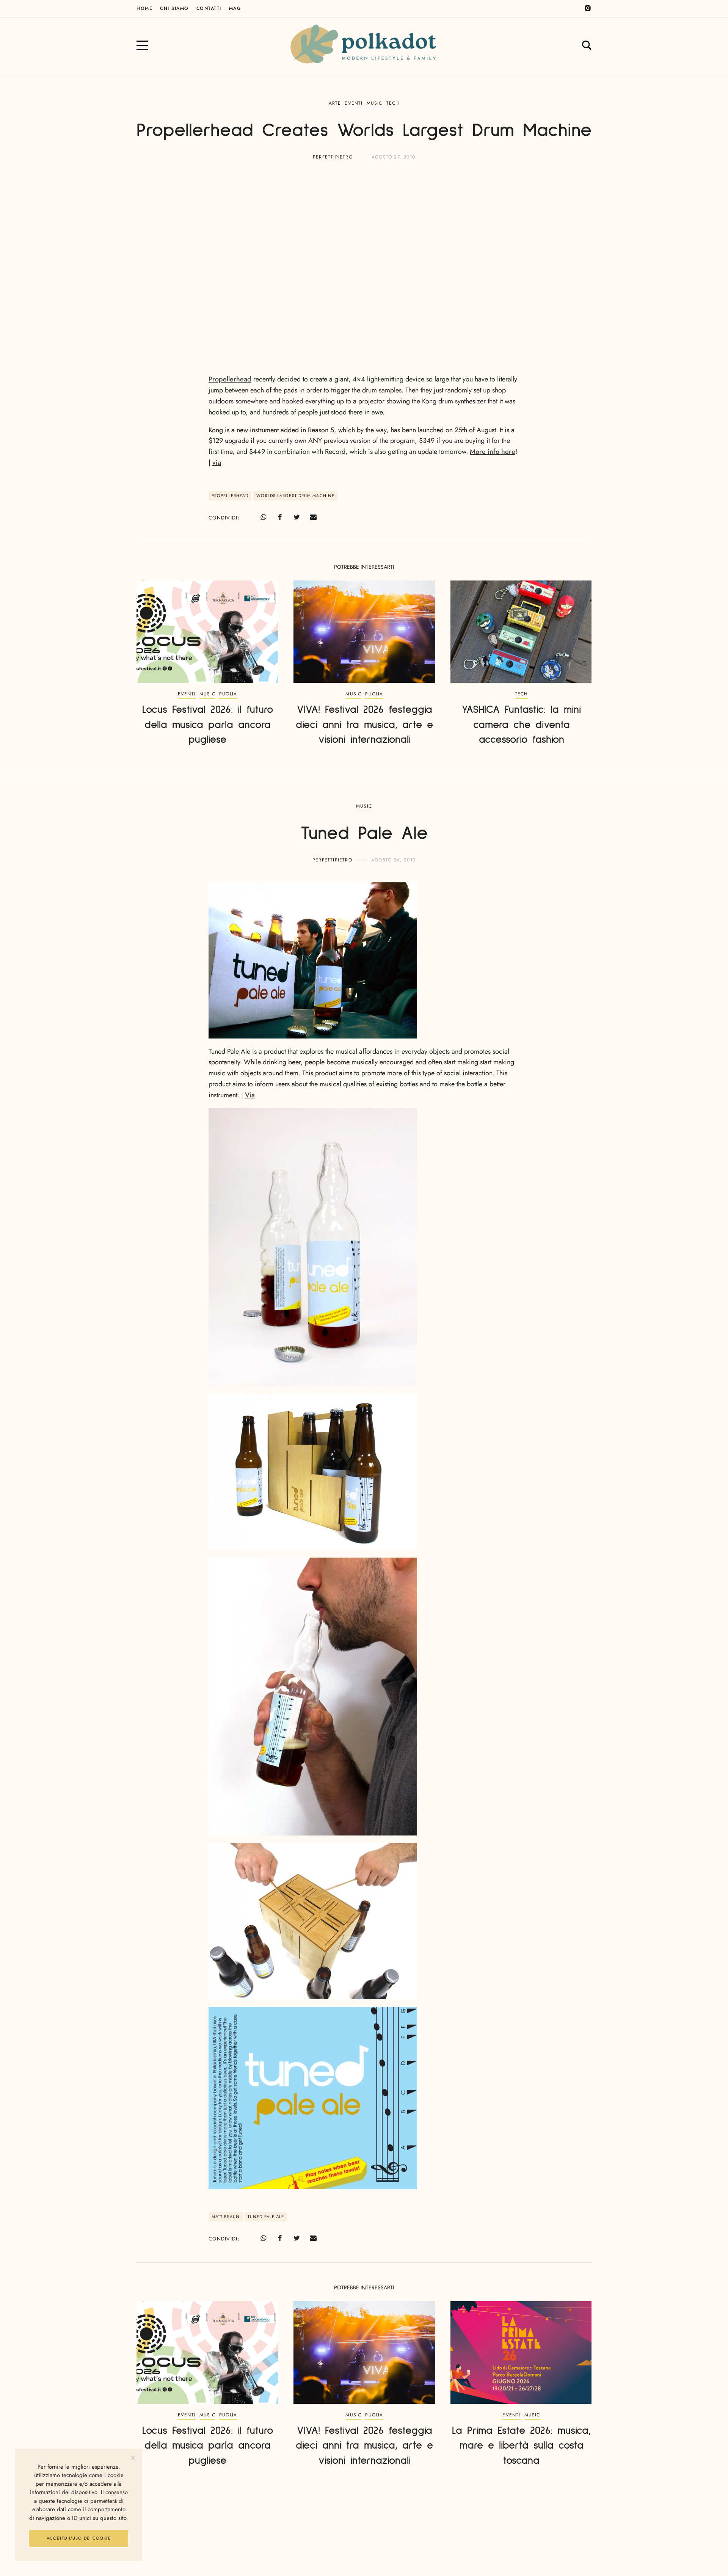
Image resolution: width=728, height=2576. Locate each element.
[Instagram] (588, 8)
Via (250, 1095)
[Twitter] (297, 517)
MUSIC (375, 103)
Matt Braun (226, 2217)
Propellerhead (230, 379)
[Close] (133, 2458)
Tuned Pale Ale (266, 2217)
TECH (393, 103)
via (217, 463)
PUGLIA (228, 694)
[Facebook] (280, 517)
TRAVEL (364, 2527)
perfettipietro (333, 157)
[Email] (313, 517)
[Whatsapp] (263, 517)
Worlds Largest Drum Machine (295, 496)
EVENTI (354, 103)
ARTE (335, 103)
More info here (493, 452)
